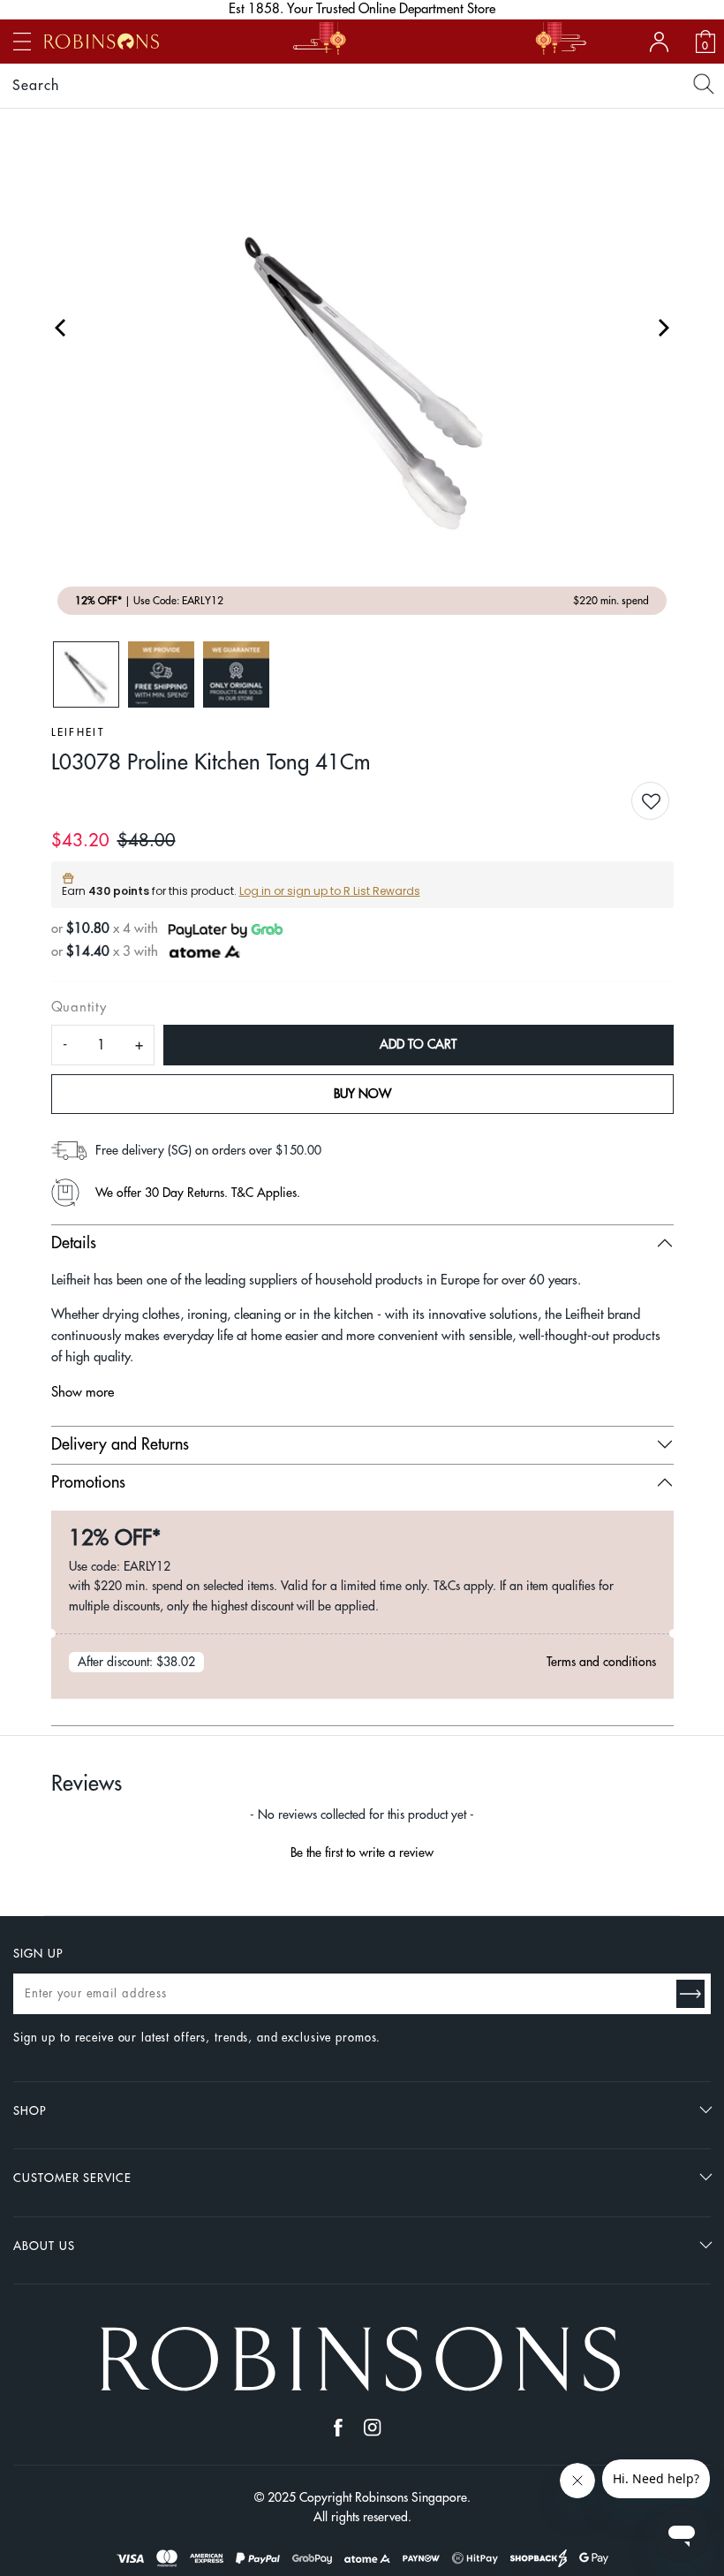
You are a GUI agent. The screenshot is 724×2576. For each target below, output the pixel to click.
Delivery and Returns (120, 1444)
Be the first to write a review (362, 1852)
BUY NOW (362, 1094)
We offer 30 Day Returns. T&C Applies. (198, 1193)
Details (74, 1243)
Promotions (88, 1482)
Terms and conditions (601, 1662)
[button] (664, 803)
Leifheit (78, 732)
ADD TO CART (418, 1044)
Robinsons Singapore (411, 2497)
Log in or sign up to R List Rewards (330, 891)
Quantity (79, 1008)
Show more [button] (83, 1393)
